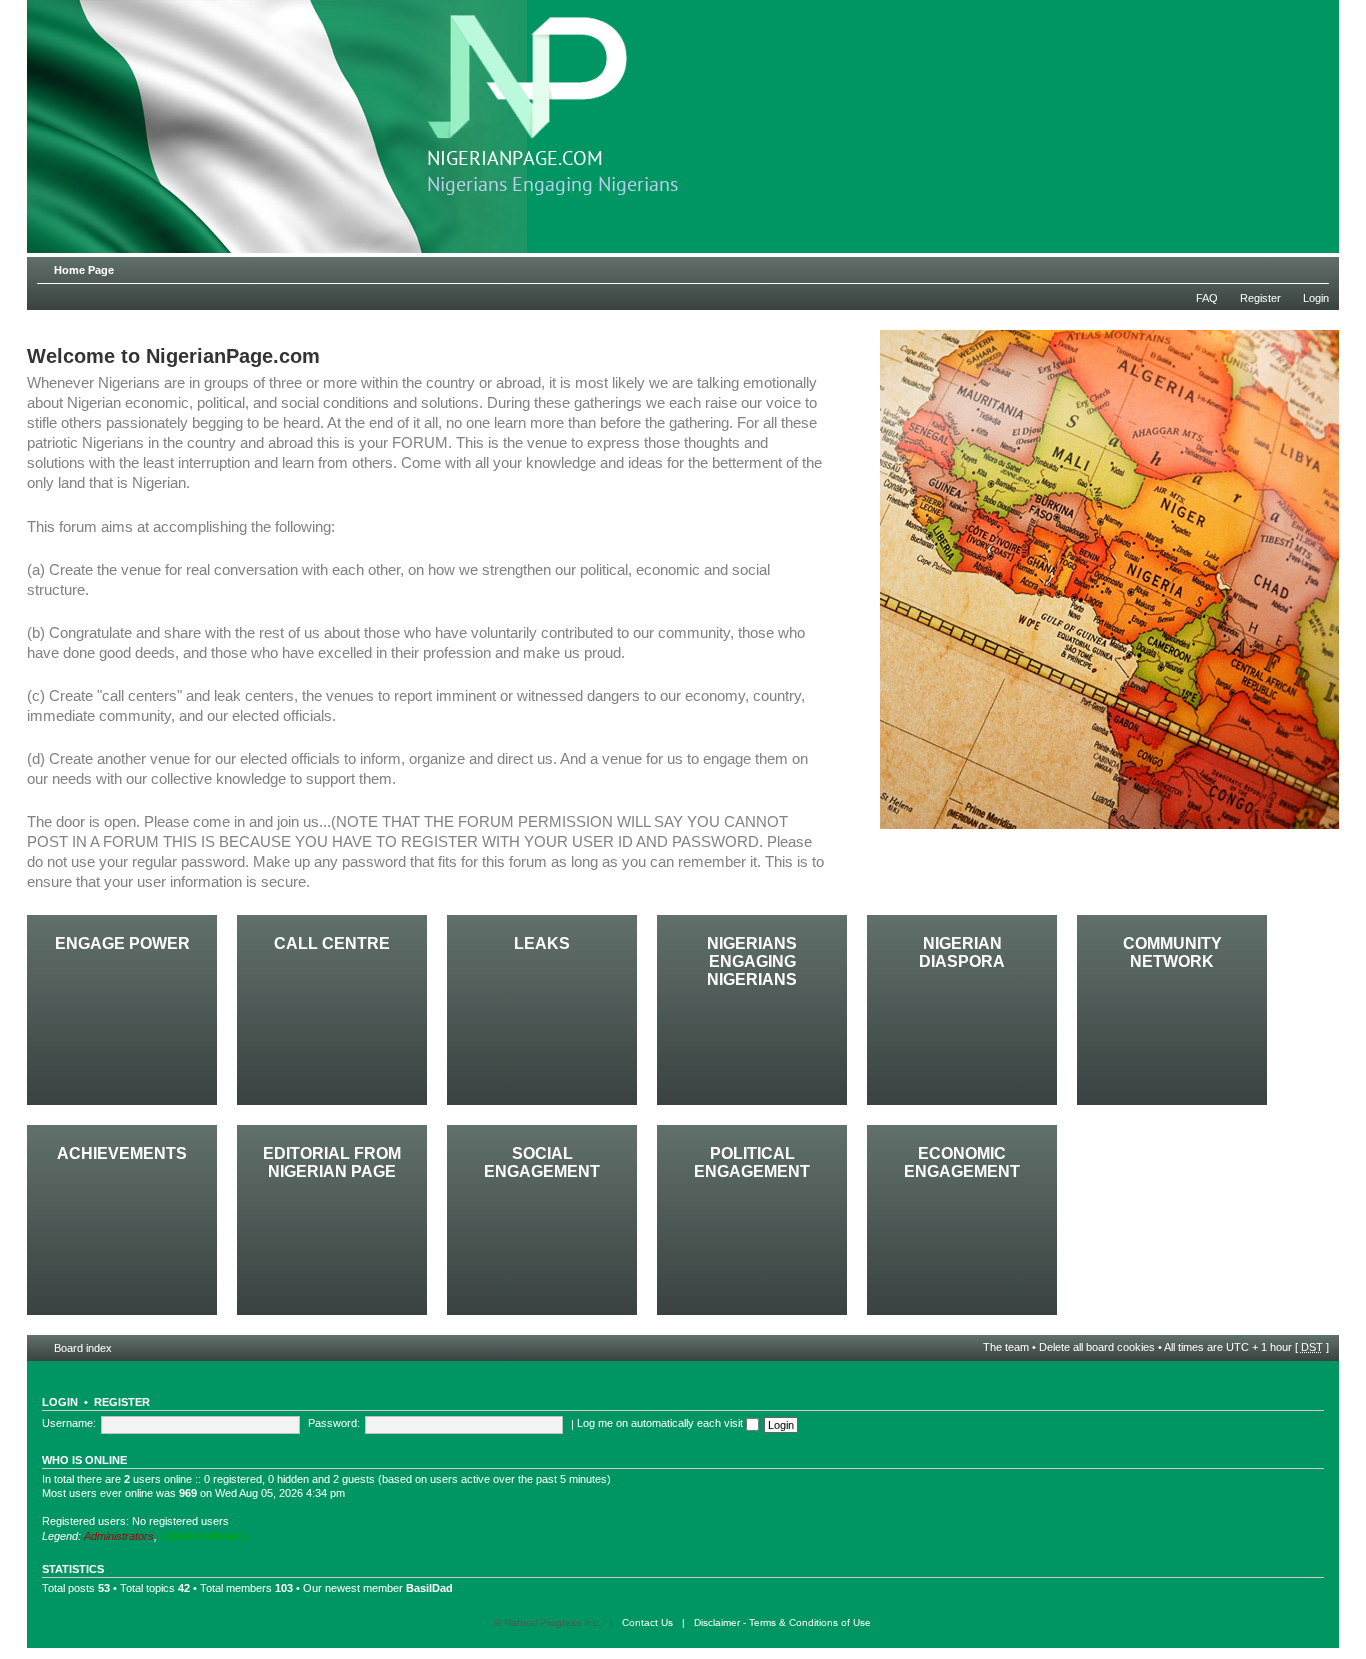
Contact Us (647, 1622)
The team (1006, 1347)
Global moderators (205, 1536)
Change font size (1314, 266)
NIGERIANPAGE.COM (515, 159)
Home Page (84, 270)
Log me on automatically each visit (661, 1423)
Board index (83, 1348)
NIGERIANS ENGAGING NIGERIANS (752, 961)
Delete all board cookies (1097, 1347)
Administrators (119, 1536)
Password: (334, 1423)
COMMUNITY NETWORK (1172, 952)
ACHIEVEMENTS (122, 1153)
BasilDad (429, 1588)
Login (1316, 298)
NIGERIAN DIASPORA (962, 952)
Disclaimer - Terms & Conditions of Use (782, 1622)
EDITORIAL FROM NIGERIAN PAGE (332, 1162)
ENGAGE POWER (122, 943)
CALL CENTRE (332, 943)
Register (1260, 298)
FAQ (1207, 298)
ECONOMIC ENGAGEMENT (962, 1162)
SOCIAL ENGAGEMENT (542, 1162)
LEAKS (542, 943)
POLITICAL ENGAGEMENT (752, 1162)
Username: (69, 1423)
